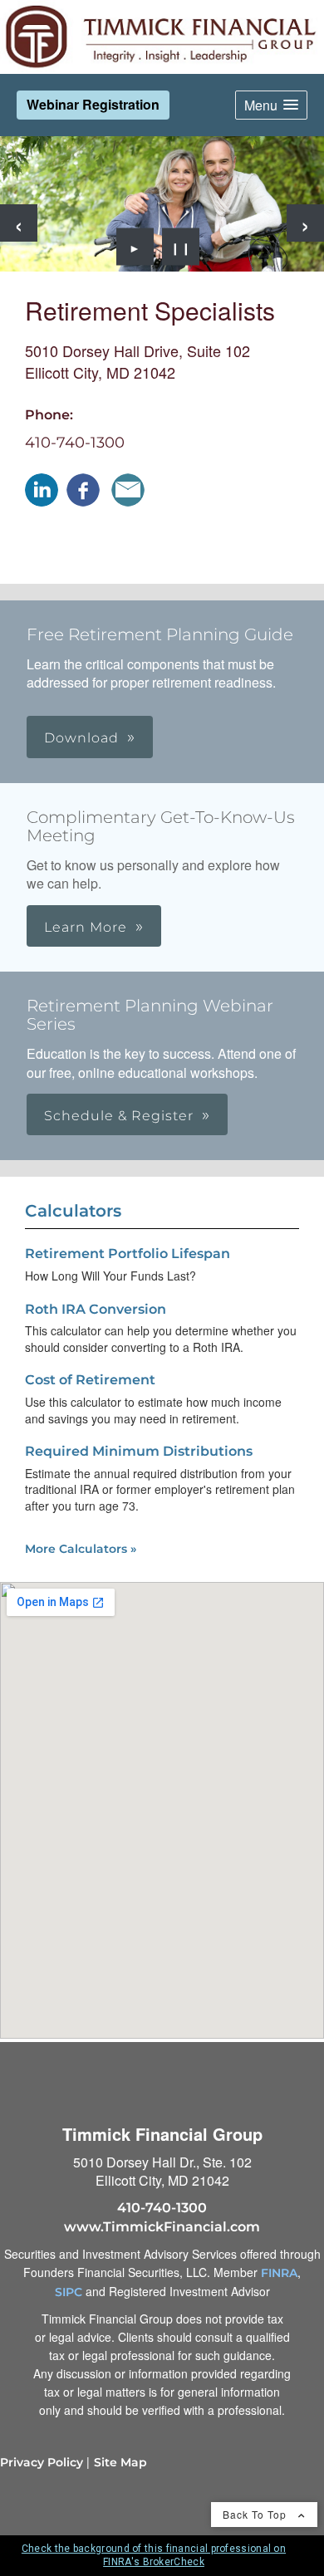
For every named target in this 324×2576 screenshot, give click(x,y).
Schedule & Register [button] (119, 1116)
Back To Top (256, 2514)
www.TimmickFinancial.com (162, 2227)
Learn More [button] (86, 927)
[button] (271, 105)
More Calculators (81, 1549)
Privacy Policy (42, 2462)
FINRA (279, 2273)
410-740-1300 (75, 443)
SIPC (69, 2292)
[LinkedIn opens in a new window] (42, 490)
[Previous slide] (19, 223)
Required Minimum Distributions (139, 1451)
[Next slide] (305, 223)
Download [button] (81, 738)
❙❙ (181, 247)
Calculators (73, 1211)
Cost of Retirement (90, 1380)
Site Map (120, 2462)
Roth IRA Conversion (96, 1309)
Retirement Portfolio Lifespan (128, 1254)
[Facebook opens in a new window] (83, 490)
